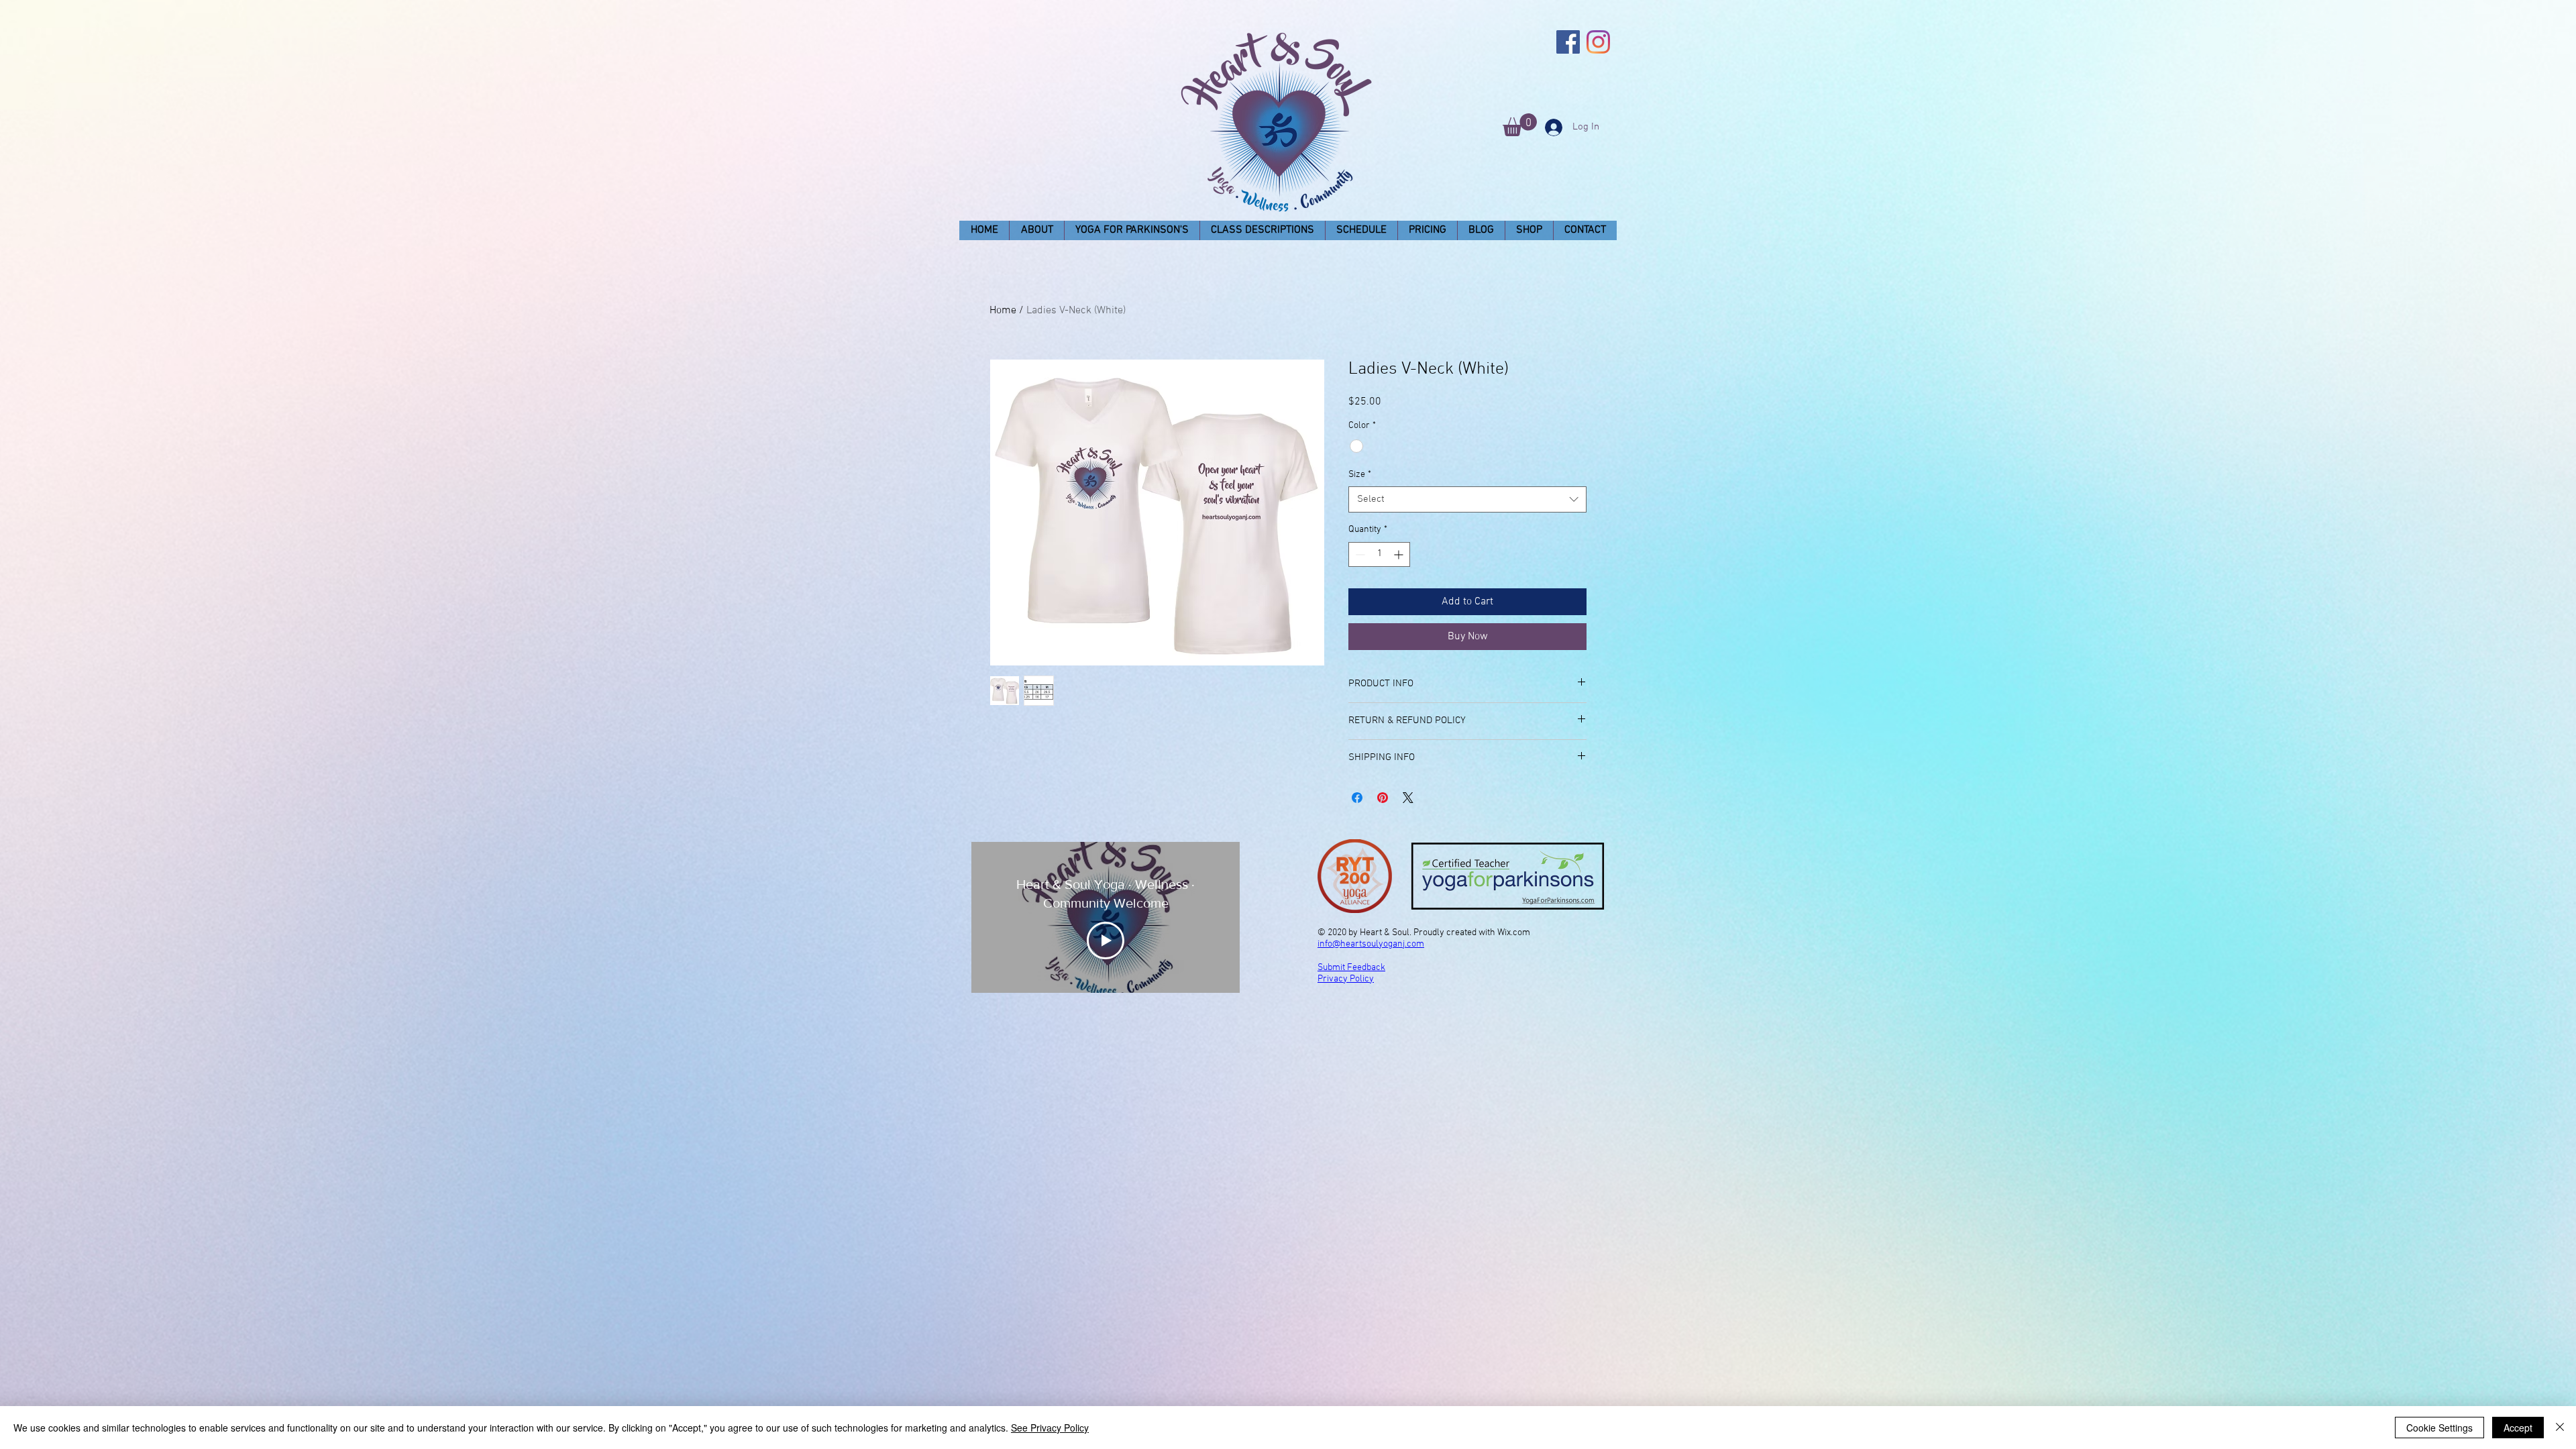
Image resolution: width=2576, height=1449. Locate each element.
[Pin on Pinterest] (1383, 798)
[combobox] (1467, 499)
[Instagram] (1598, 42)
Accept (2518, 1428)
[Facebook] (1568, 42)
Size (1360, 475)
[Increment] (1400, 554)
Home (1003, 311)
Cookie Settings (2439, 1428)
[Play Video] (1106, 941)
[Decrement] (1359, 554)
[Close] (2560, 1428)
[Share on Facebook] (1357, 798)
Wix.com (1514, 933)
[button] (1520, 125)
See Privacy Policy (1050, 1428)
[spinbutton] (1379, 554)
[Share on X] (1408, 798)
